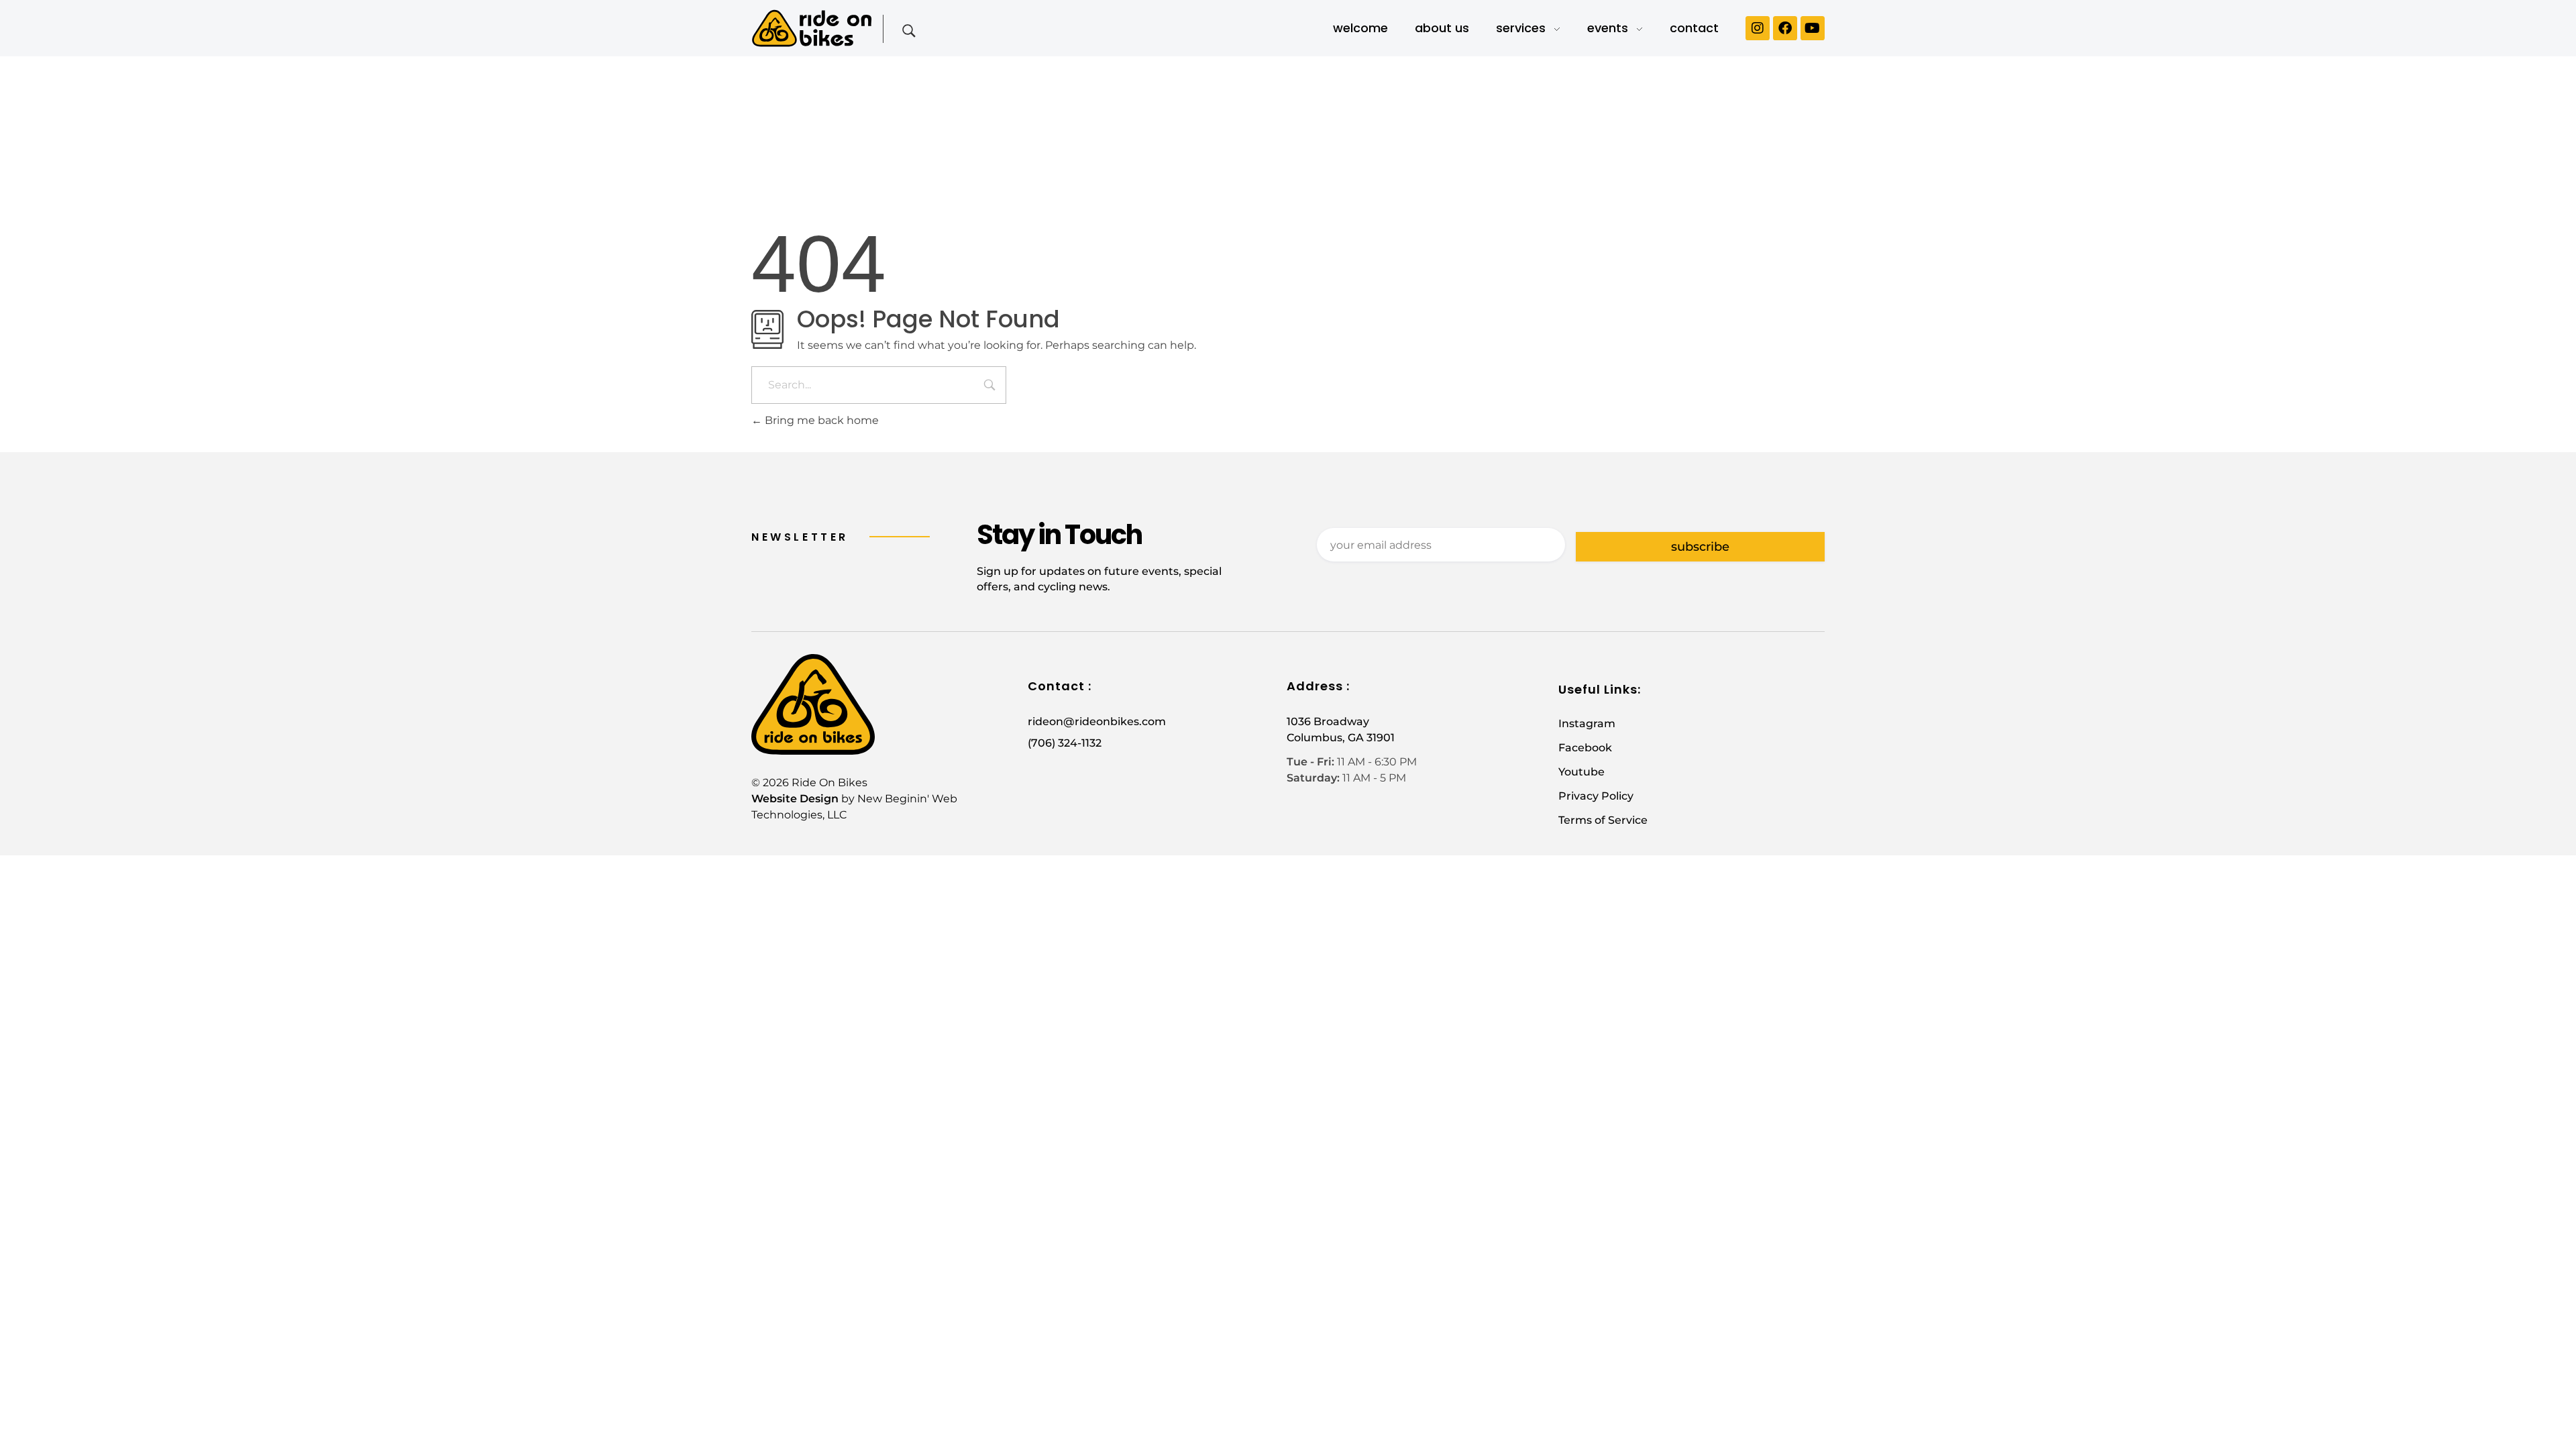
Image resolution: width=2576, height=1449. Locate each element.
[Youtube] (1813, 28)
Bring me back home (820, 420)
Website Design (795, 799)
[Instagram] (1758, 28)
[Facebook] (1785, 28)
